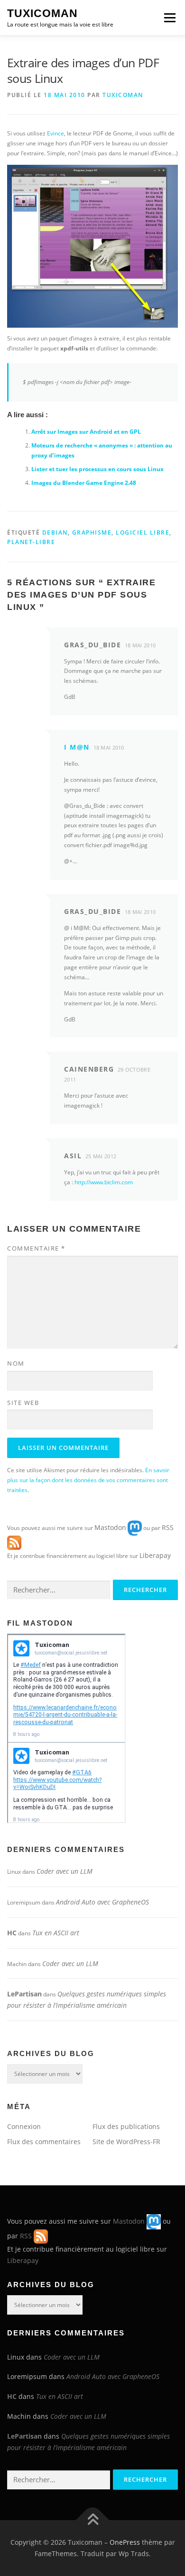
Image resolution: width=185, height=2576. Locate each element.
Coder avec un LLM (65, 1871)
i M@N (77, 747)
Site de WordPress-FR (126, 2142)
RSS (168, 1527)
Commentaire (36, 1248)
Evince (55, 133)
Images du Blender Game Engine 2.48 (84, 483)
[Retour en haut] (93, 2520)
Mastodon (110, 1527)
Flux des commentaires (44, 2142)
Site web (23, 1403)
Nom (16, 1363)
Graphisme (92, 532)
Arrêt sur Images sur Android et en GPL (86, 432)
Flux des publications (126, 2126)
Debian (55, 532)
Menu (169, 18)
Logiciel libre (143, 532)
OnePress (125, 2542)
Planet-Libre (31, 542)
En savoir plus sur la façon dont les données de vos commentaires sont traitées (88, 1480)
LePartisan (24, 1994)
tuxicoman (123, 95)
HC (12, 1933)
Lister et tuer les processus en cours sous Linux (97, 469)
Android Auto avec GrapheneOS (102, 1902)
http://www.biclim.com (104, 1182)
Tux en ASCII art (56, 1933)
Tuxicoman (42, 13)
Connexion (24, 2126)
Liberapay (155, 1555)
